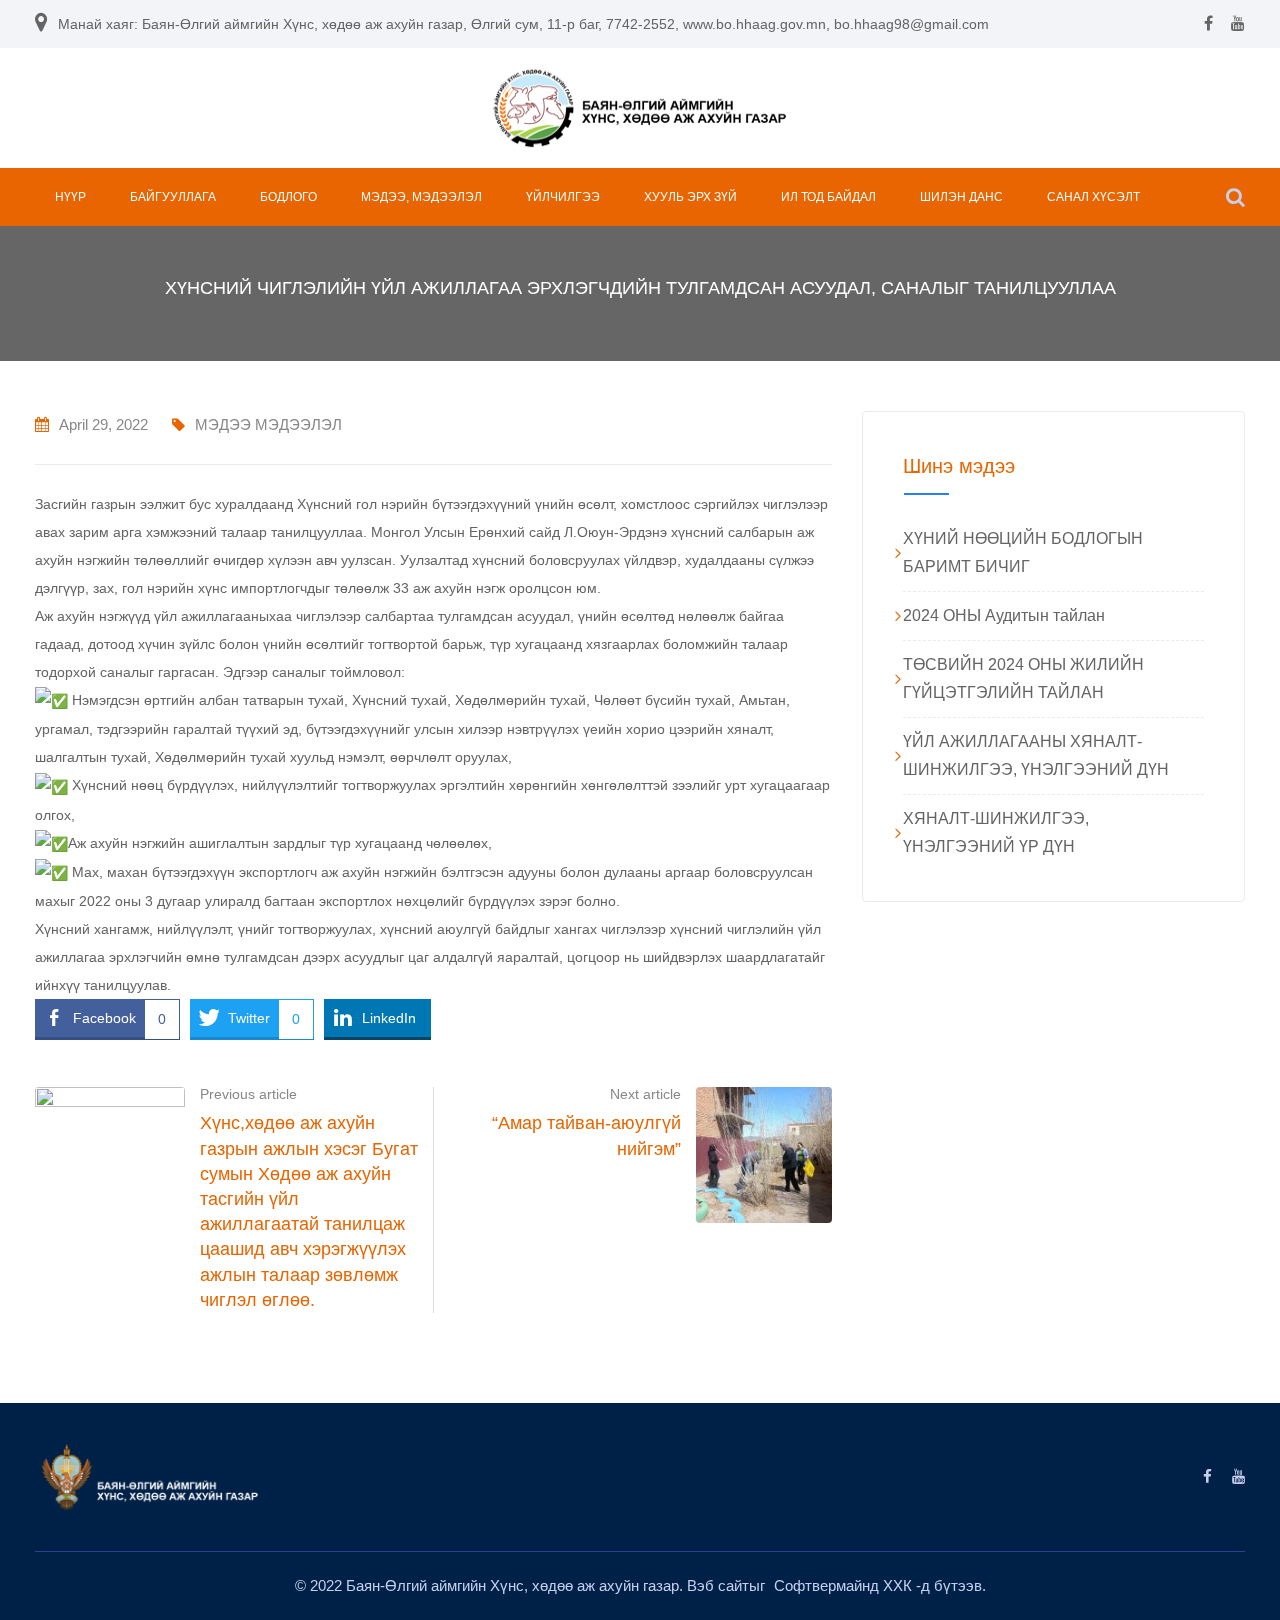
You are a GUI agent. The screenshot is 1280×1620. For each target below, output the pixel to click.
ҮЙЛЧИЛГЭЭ (563, 197)
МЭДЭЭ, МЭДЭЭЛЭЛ (421, 197)
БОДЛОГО (288, 197)
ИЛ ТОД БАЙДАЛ (828, 197)
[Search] (1235, 197)
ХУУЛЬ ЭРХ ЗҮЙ (690, 197)
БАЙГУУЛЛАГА (173, 197)
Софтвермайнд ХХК (845, 1585)
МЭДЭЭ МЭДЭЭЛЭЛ (268, 424)
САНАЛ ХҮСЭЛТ (1093, 197)
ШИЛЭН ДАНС (961, 197)
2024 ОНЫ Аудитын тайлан (1004, 615)
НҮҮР (70, 197)
